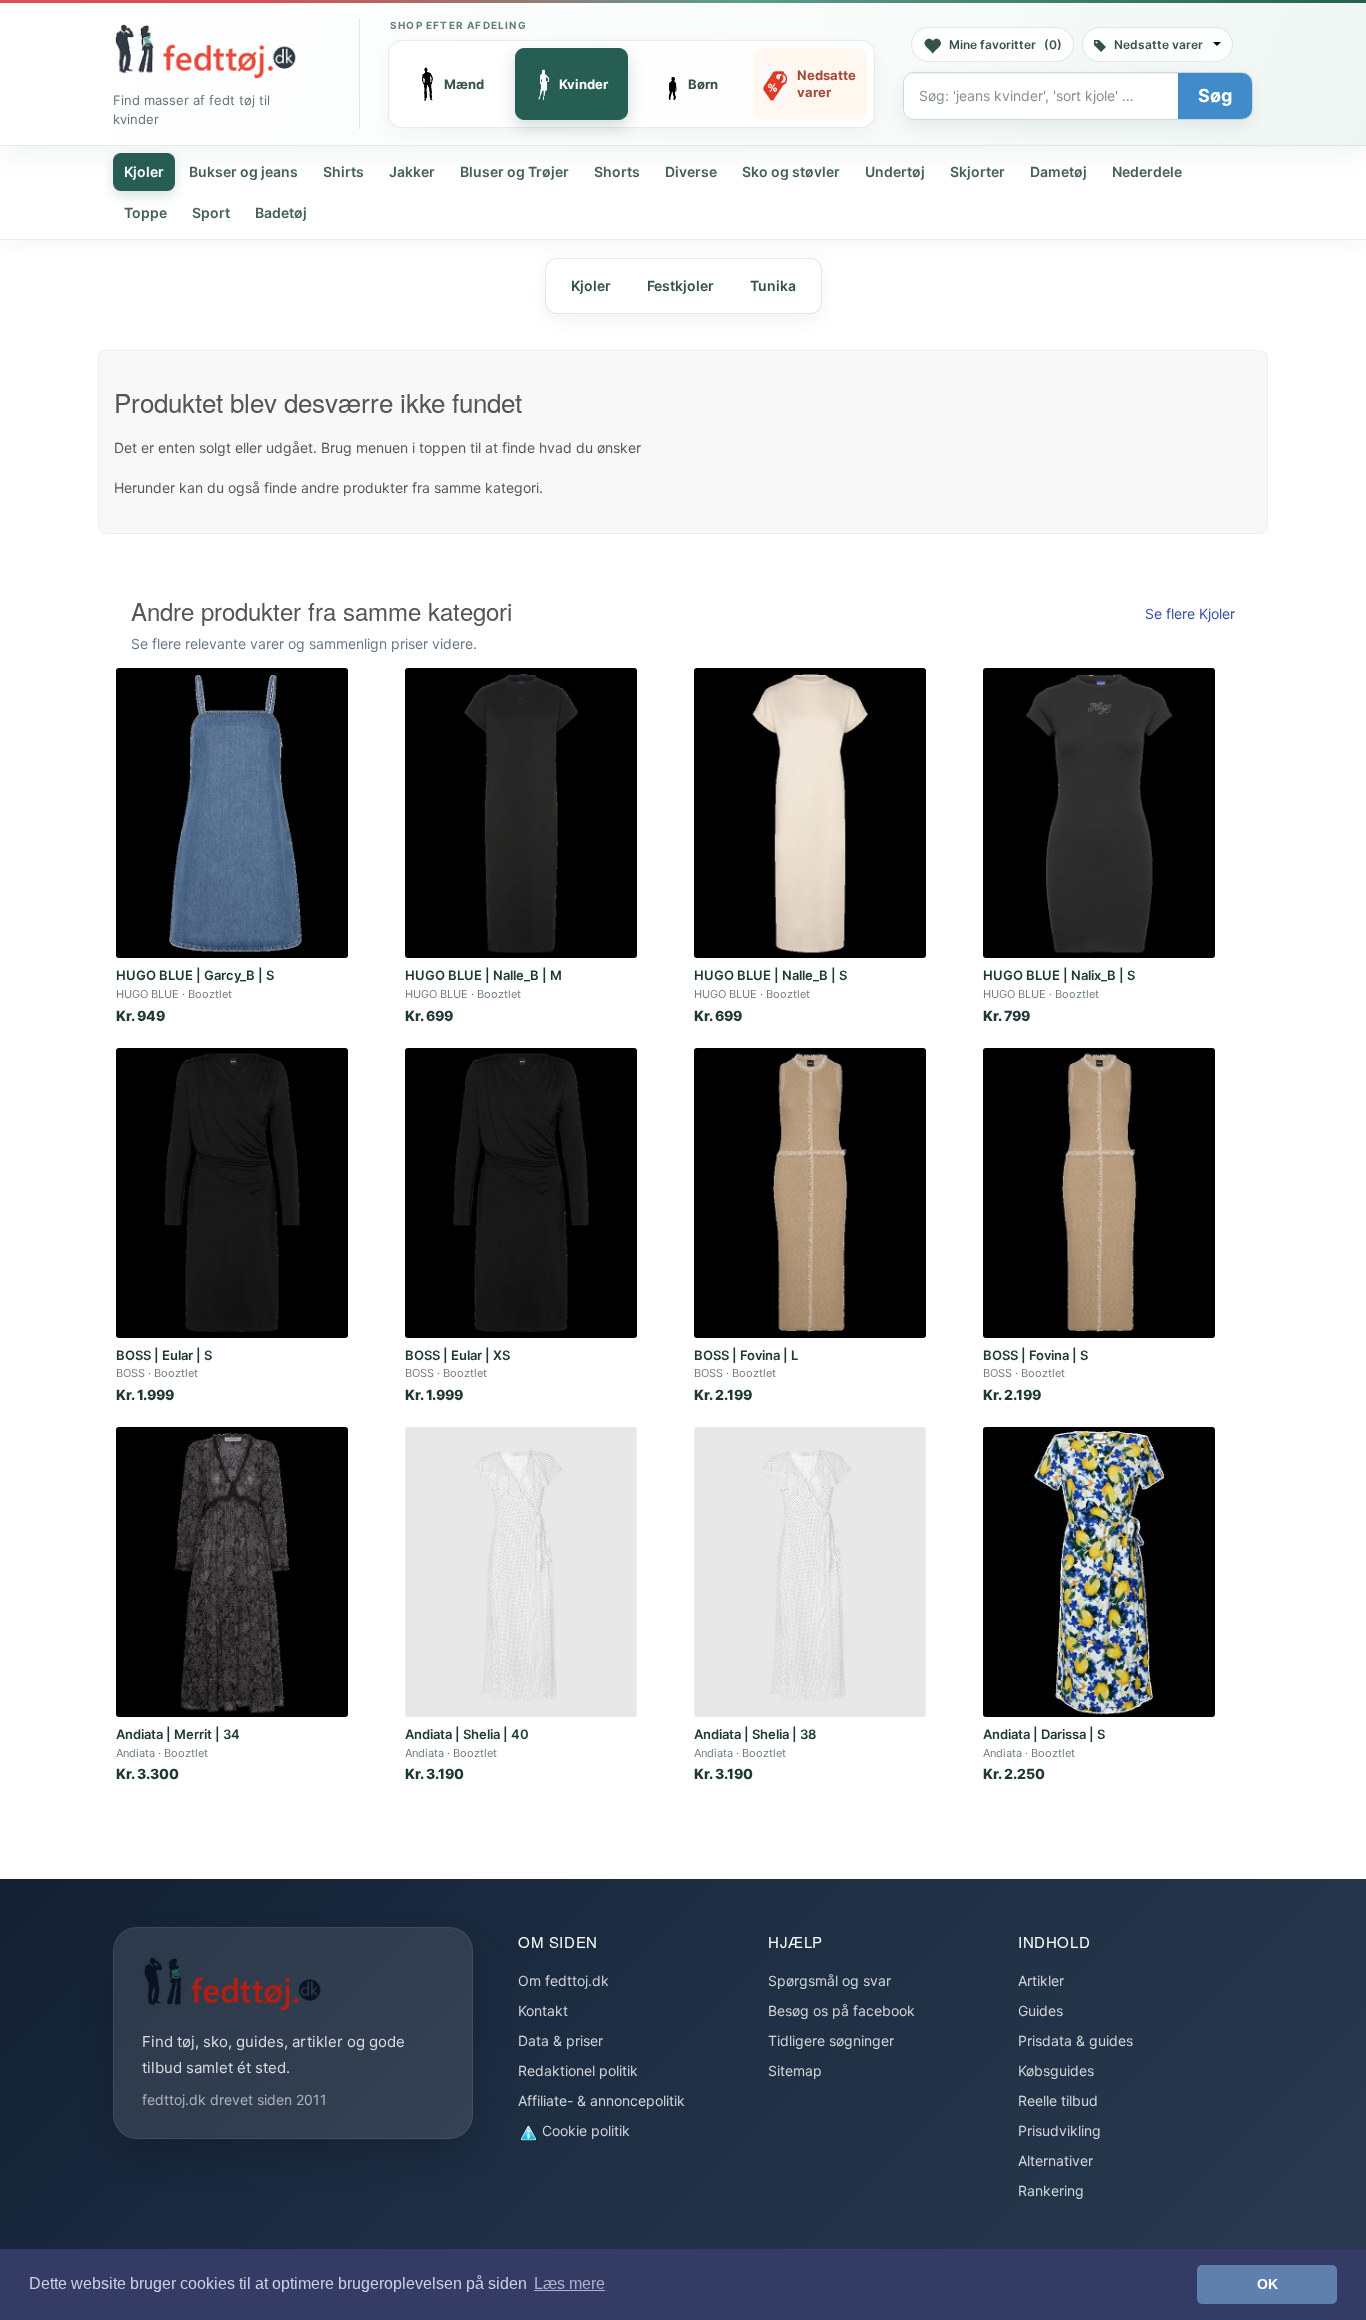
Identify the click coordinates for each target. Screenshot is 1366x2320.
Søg (1215, 95)
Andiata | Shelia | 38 (755, 1734)
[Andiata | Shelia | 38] (810, 1572)
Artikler (1041, 1980)
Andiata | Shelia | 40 (467, 1734)
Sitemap (795, 2070)
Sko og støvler (791, 171)
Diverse (691, 171)
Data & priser (560, 2040)
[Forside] (205, 51)
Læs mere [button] (569, 2283)
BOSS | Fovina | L (746, 1355)
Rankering (1051, 2190)
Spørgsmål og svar (829, 1980)
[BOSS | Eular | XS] (521, 1193)
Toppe (145, 212)
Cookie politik (584, 2130)
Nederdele (1147, 171)
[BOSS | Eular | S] (232, 1193)
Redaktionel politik (578, 2070)
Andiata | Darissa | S (1044, 1734)
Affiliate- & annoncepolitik (601, 2100)
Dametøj (1058, 171)
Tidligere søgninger (831, 2040)
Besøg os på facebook (841, 2010)
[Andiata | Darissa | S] (1099, 1572)
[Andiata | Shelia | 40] (521, 1572)
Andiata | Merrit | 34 (178, 1734)
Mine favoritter (1005, 44)
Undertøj (895, 171)
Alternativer (1055, 2160)
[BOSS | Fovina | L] (810, 1193)
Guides (1040, 2010)
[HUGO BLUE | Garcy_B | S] (232, 813)
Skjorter (977, 171)
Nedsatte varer (1158, 44)
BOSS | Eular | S (164, 1355)
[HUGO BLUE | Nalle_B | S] (810, 813)
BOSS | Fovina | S (1035, 1355)
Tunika (773, 285)
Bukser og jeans (243, 171)
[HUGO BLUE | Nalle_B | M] (521, 813)
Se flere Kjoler (1190, 613)
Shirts (343, 171)
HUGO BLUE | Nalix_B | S (1059, 975)
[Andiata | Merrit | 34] (232, 1572)
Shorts (617, 171)
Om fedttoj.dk (563, 1980)
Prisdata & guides (1075, 2040)
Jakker (412, 171)
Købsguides (1056, 2070)
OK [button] (1267, 2284)
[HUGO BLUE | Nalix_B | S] (1099, 813)
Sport (211, 212)
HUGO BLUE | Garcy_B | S (195, 975)
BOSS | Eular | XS (457, 1355)
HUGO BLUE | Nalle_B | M (483, 975)
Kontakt (543, 2010)
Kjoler (144, 171)
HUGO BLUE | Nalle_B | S (770, 975)
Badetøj (281, 212)
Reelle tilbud (1058, 2100)
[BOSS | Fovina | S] (1099, 1193)
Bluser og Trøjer (514, 171)
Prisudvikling (1059, 2130)
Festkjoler (680, 285)
